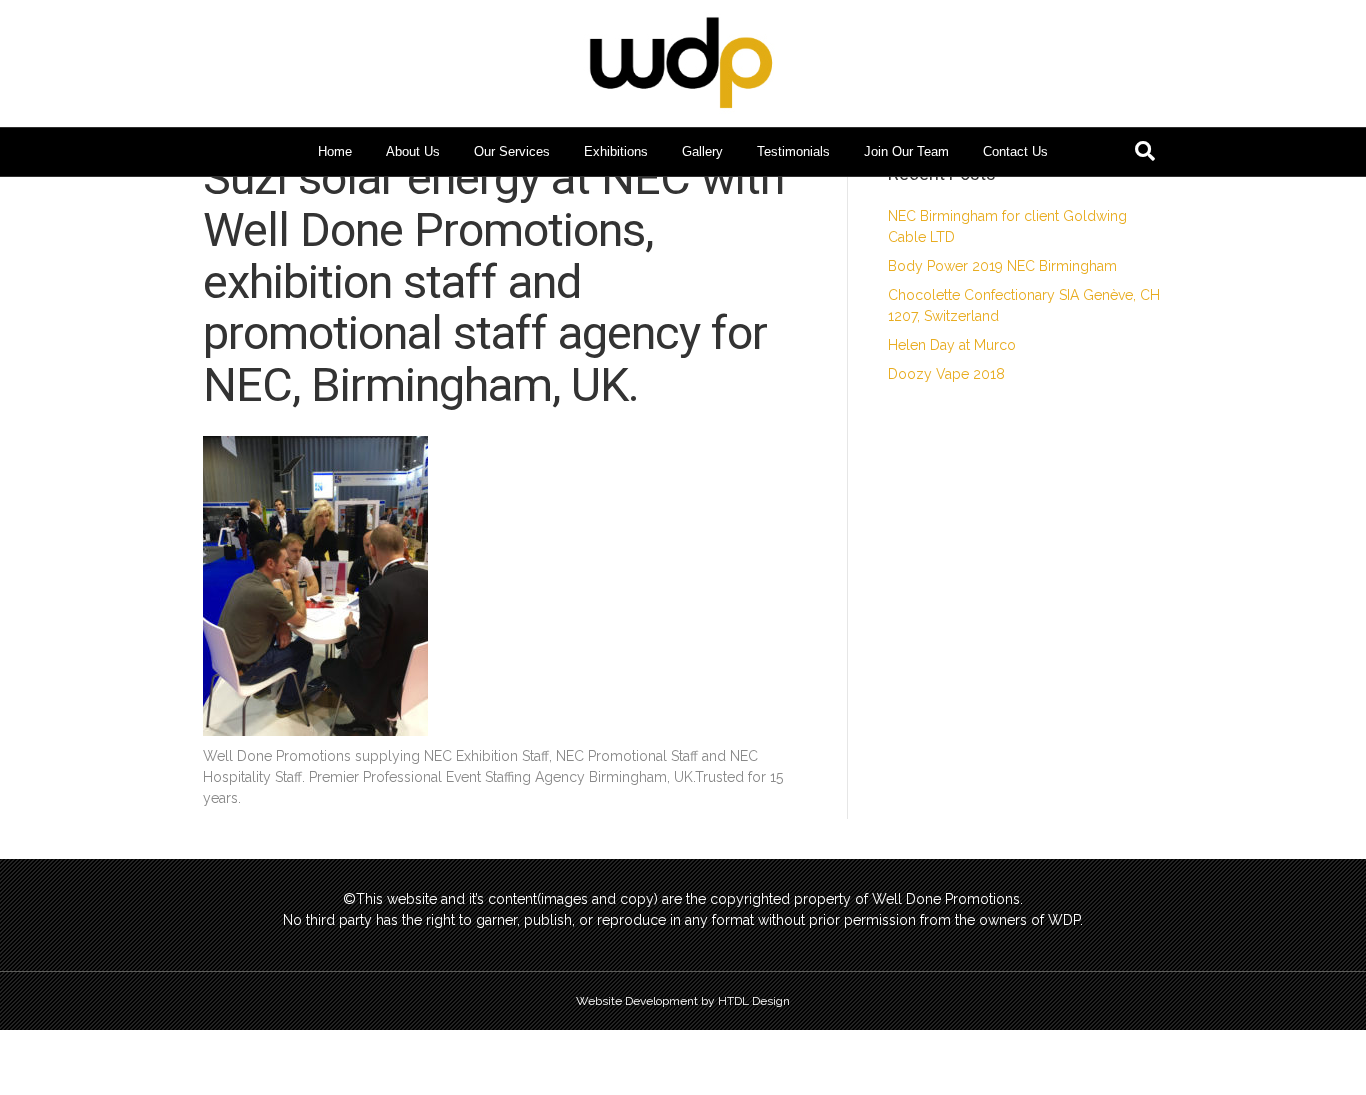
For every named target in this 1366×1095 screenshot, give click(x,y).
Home (335, 151)
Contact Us (1015, 151)
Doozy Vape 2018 (946, 374)
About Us (413, 151)
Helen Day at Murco (952, 345)
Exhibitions (616, 151)
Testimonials (793, 151)
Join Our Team (906, 151)
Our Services (512, 151)
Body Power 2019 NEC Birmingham (1002, 266)
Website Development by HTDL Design (683, 1001)
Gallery (702, 151)
